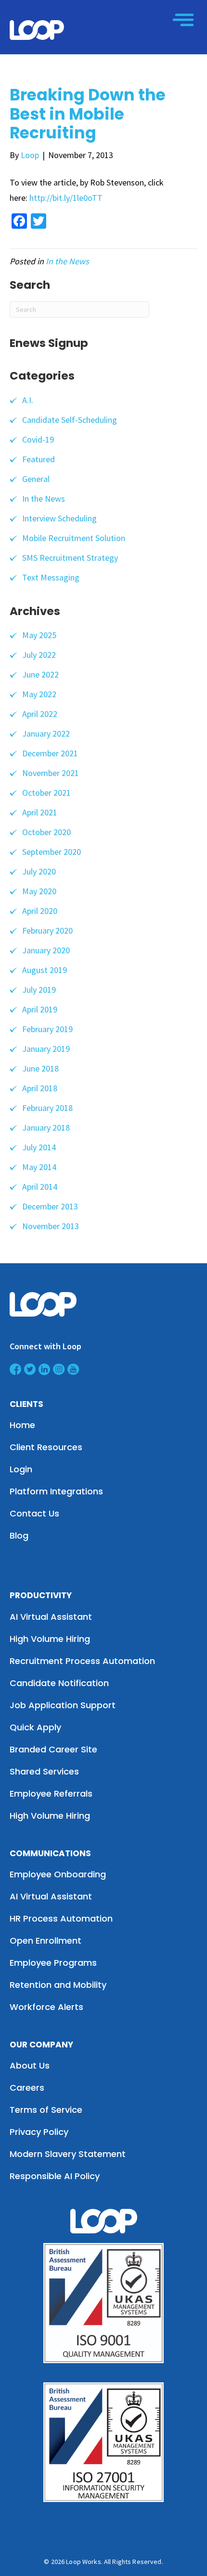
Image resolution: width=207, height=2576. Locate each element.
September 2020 (52, 852)
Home (22, 1425)
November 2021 (51, 773)
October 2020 (46, 832)
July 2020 (39, 871)
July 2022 (39, 655)
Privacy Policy (39, 2132)
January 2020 (46, 950)
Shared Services (44, 1771)
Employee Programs (53, 1963)
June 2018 (40, 1068)
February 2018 (47, 1108)
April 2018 (40, 1088)
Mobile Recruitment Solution (74, 538)
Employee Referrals (51, 1793)
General (36, 479)
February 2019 (47, 1029)
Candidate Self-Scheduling (70, 420)
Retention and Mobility (58, 1985)
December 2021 (50, 753)
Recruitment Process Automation (82, 1661)
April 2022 (40, 714)
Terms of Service (46, 2110)
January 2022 (46, 733)
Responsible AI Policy (55, 2176)
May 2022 (39, 694)
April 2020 (40, 911)
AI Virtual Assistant (51, 1617)
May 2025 (39, 635)
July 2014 (39, 1147)
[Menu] (183, 19)
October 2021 (46, 793)
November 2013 (51, 1226)
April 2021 (40, 812)
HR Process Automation (61, 1918)
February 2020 (47, 931)
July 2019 (39, 990)
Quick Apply (35, 1727)
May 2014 (39, 1167)
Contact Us (34, 1513)
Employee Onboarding (58, 1874)
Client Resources (46, 1447)
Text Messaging (51, 577)
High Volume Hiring (50, 1639)
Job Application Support (63, 1705)
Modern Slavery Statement (68, 2154)
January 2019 (46, 1049)
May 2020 (39, 891)
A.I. (28, 400)
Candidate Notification (59, 1683)
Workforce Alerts (46, 2007)
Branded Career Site (53, 1749)
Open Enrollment (45, 1941)
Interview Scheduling (59, 518)
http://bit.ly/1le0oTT (66, 198)
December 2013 (50, 1206)
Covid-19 (38, 439)
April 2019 (40, 1009)
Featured (39, 459)
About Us (30, 2065)
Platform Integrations (56, 1491)
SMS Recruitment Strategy (70, 558)
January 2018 (46, 1128)
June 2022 (40, 674)
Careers (27, 2088)
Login (21, 1469)
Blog (19, 1535)
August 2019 (45, 970)
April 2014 (40, 1187)
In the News (67, 261)
